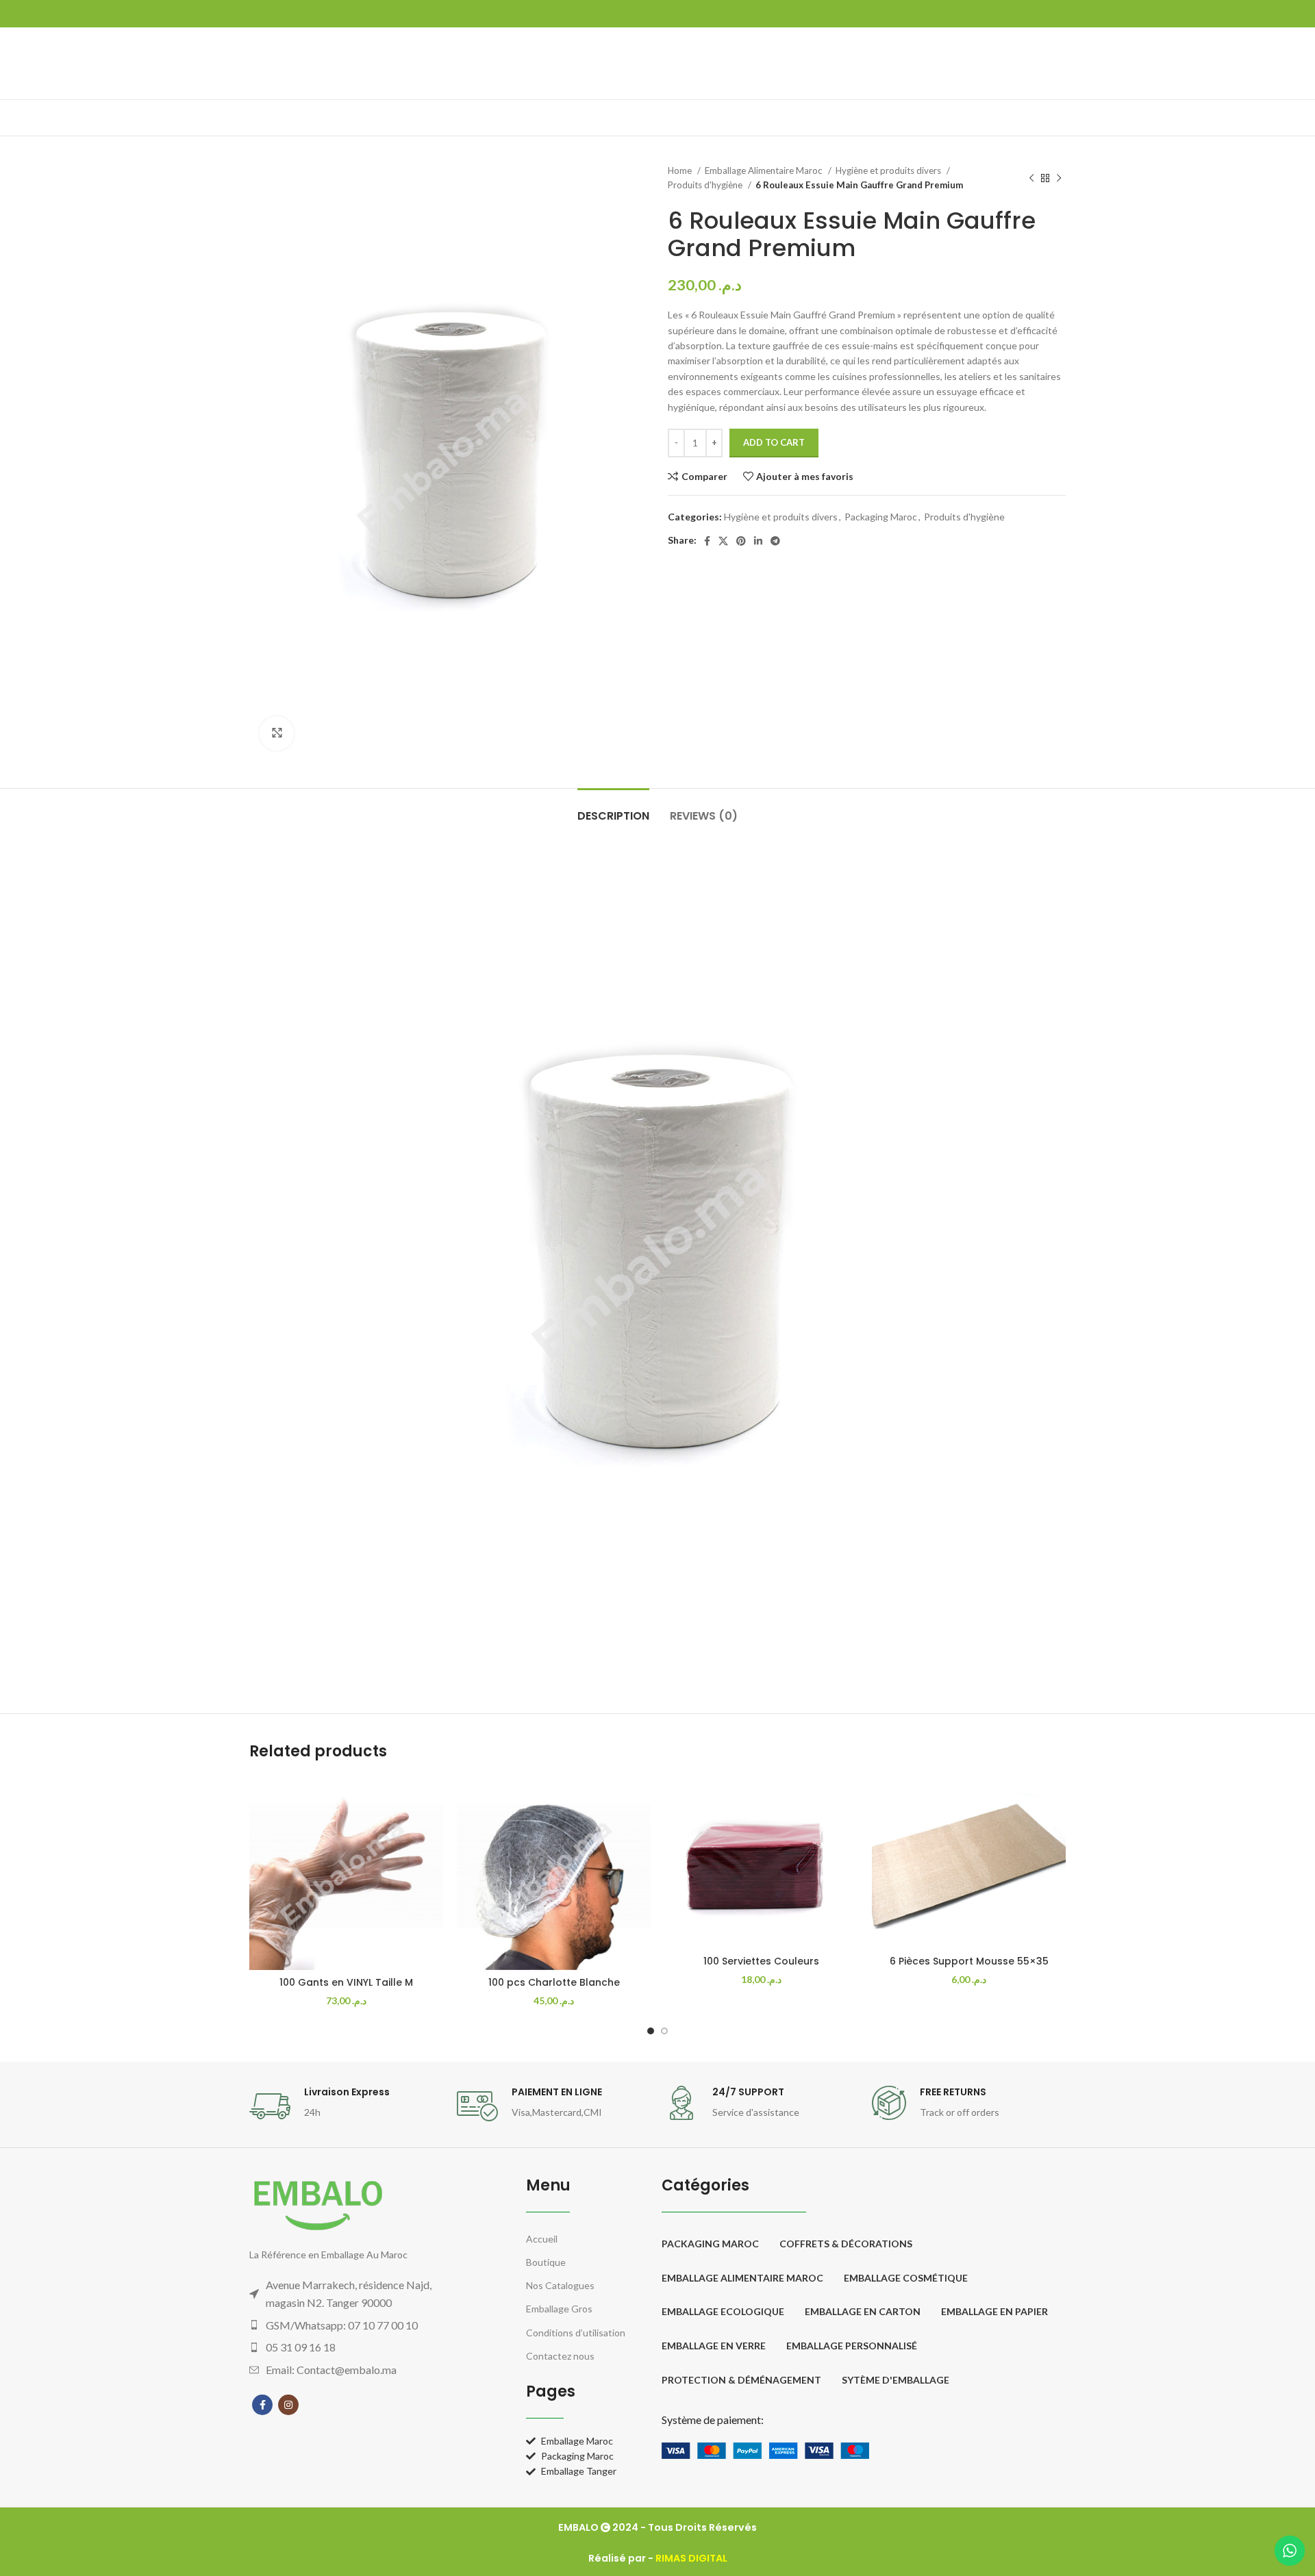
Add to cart (774, 442)
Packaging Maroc (881, 517)
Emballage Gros (559, 2309)
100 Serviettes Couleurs (761, 1961)
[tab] (613, 809)
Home (681, 171)
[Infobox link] (346, 2106)
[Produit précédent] (1031, 178)
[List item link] (360, 2325)
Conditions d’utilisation (576, 2333)
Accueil (542, 2239)
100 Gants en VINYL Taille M (346, 1982)
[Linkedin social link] (758, 541)
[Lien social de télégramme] (775, 541)
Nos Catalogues (560, 2285)
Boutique (546, 2262)
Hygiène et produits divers (889, 171)
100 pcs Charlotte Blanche (554, 1982)
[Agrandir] (277, 733)
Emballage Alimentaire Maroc (765, 171)
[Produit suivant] (1059, 178)
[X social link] (723, 541)
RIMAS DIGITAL (691, 2558)
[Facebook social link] (707, 541)
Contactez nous (560, 2356)
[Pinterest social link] (741, 541)
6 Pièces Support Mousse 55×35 (969, 1961)
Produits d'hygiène (706, 185)
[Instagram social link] (288, 2405)
